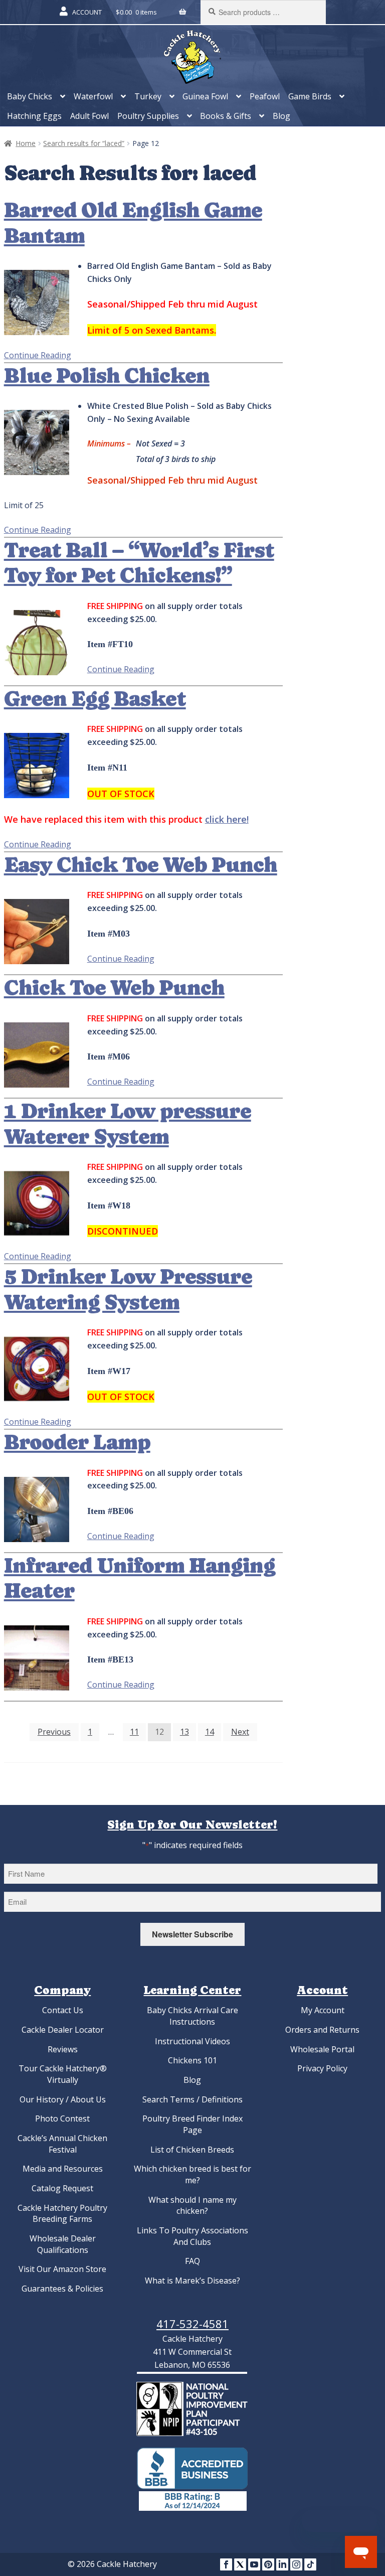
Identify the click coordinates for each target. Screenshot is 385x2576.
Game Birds (310, 96)
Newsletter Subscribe (192, 1934)
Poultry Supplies (148, 116)
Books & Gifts (226, 116)
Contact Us (63, 2010)
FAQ (192, 2261)
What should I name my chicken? (192, 2206)
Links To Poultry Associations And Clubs (192, 2236)
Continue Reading (38, 355)
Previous (54, 1732)
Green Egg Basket (95, 699)
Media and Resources (63, 2169)
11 (134, 1732)
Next (240, 1732)
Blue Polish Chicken (107, 376)
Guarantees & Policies (62, 2289)
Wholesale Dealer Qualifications (63, 2244)
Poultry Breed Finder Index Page (192, 2124)
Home (26, 143)
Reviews (63, 2049)
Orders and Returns (322, 2030)
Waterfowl (93, 96)
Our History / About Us (63, 2099)
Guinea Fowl (205, 96)
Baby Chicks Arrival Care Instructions (192, 2016)
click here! (227, 819)
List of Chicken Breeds (192, 2150)
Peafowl (265, 96)
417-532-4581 (192, 2324)
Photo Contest (62, 2118)
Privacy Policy (322, 2068)
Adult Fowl (89, 116)
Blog (281, 116)
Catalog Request (62, 2188)
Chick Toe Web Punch (114, 988)
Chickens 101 (192, 2060)
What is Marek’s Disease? (192, 2281)
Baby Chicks (30, 96)
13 (184, 1732)
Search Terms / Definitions (192, 2099)
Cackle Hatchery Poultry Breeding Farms (62, 2214)
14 (210, 1732)
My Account (323, 2010)
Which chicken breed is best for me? (192, 2174)
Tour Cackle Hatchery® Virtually (63, 2074)
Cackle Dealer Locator (63, 2030)
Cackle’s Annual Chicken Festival (62, 2144)
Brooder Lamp (77, 1442)
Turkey (148, 96)
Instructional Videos (192, 2041)
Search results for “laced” (84, 143)
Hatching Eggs (34, 116)
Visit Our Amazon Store (62, 2269)
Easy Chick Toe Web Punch (141, 865)
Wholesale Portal (322, 2049)
